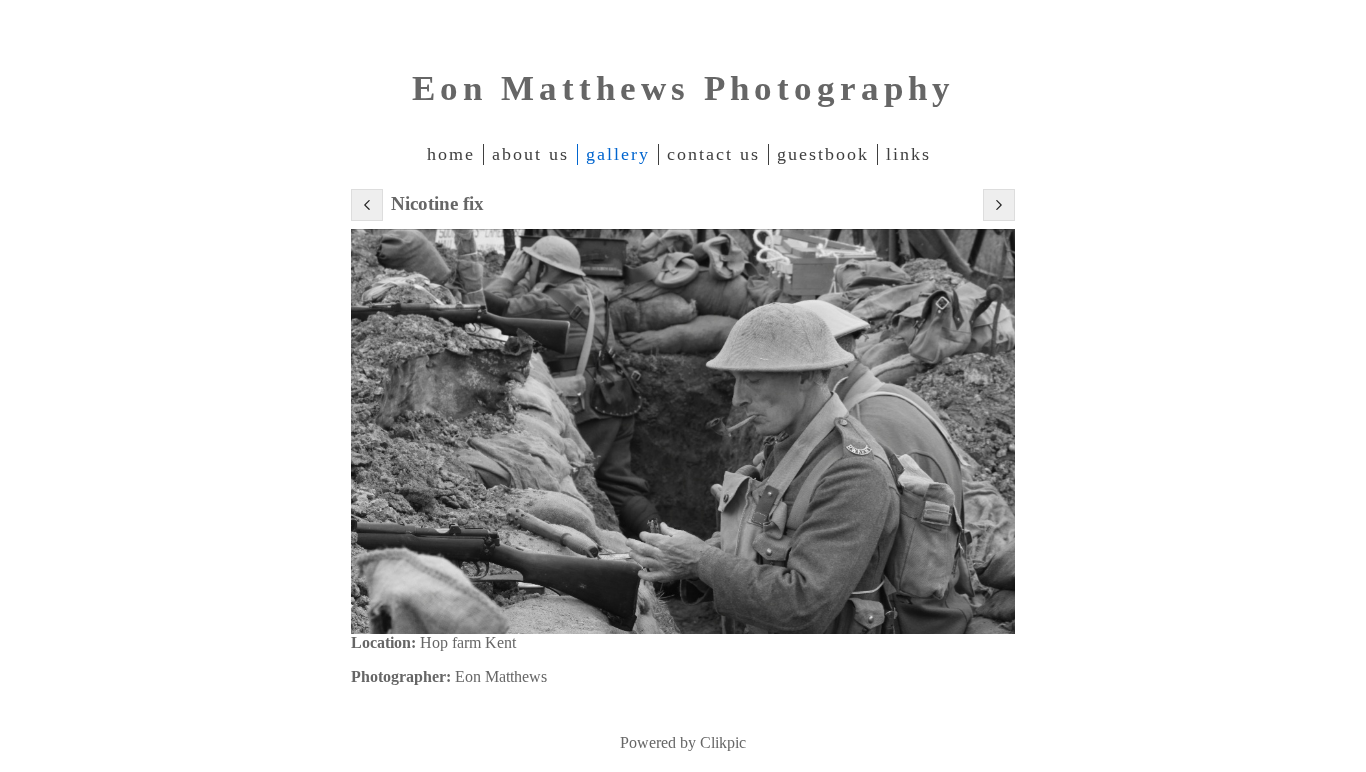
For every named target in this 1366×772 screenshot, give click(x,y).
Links (908, 154)
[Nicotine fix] (683, 431)
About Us (530, 154)
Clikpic (723, 742)
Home (451, 154)
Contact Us (713, 154)
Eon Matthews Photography (683, 88)
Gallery (618, 154)
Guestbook (823, 154)
